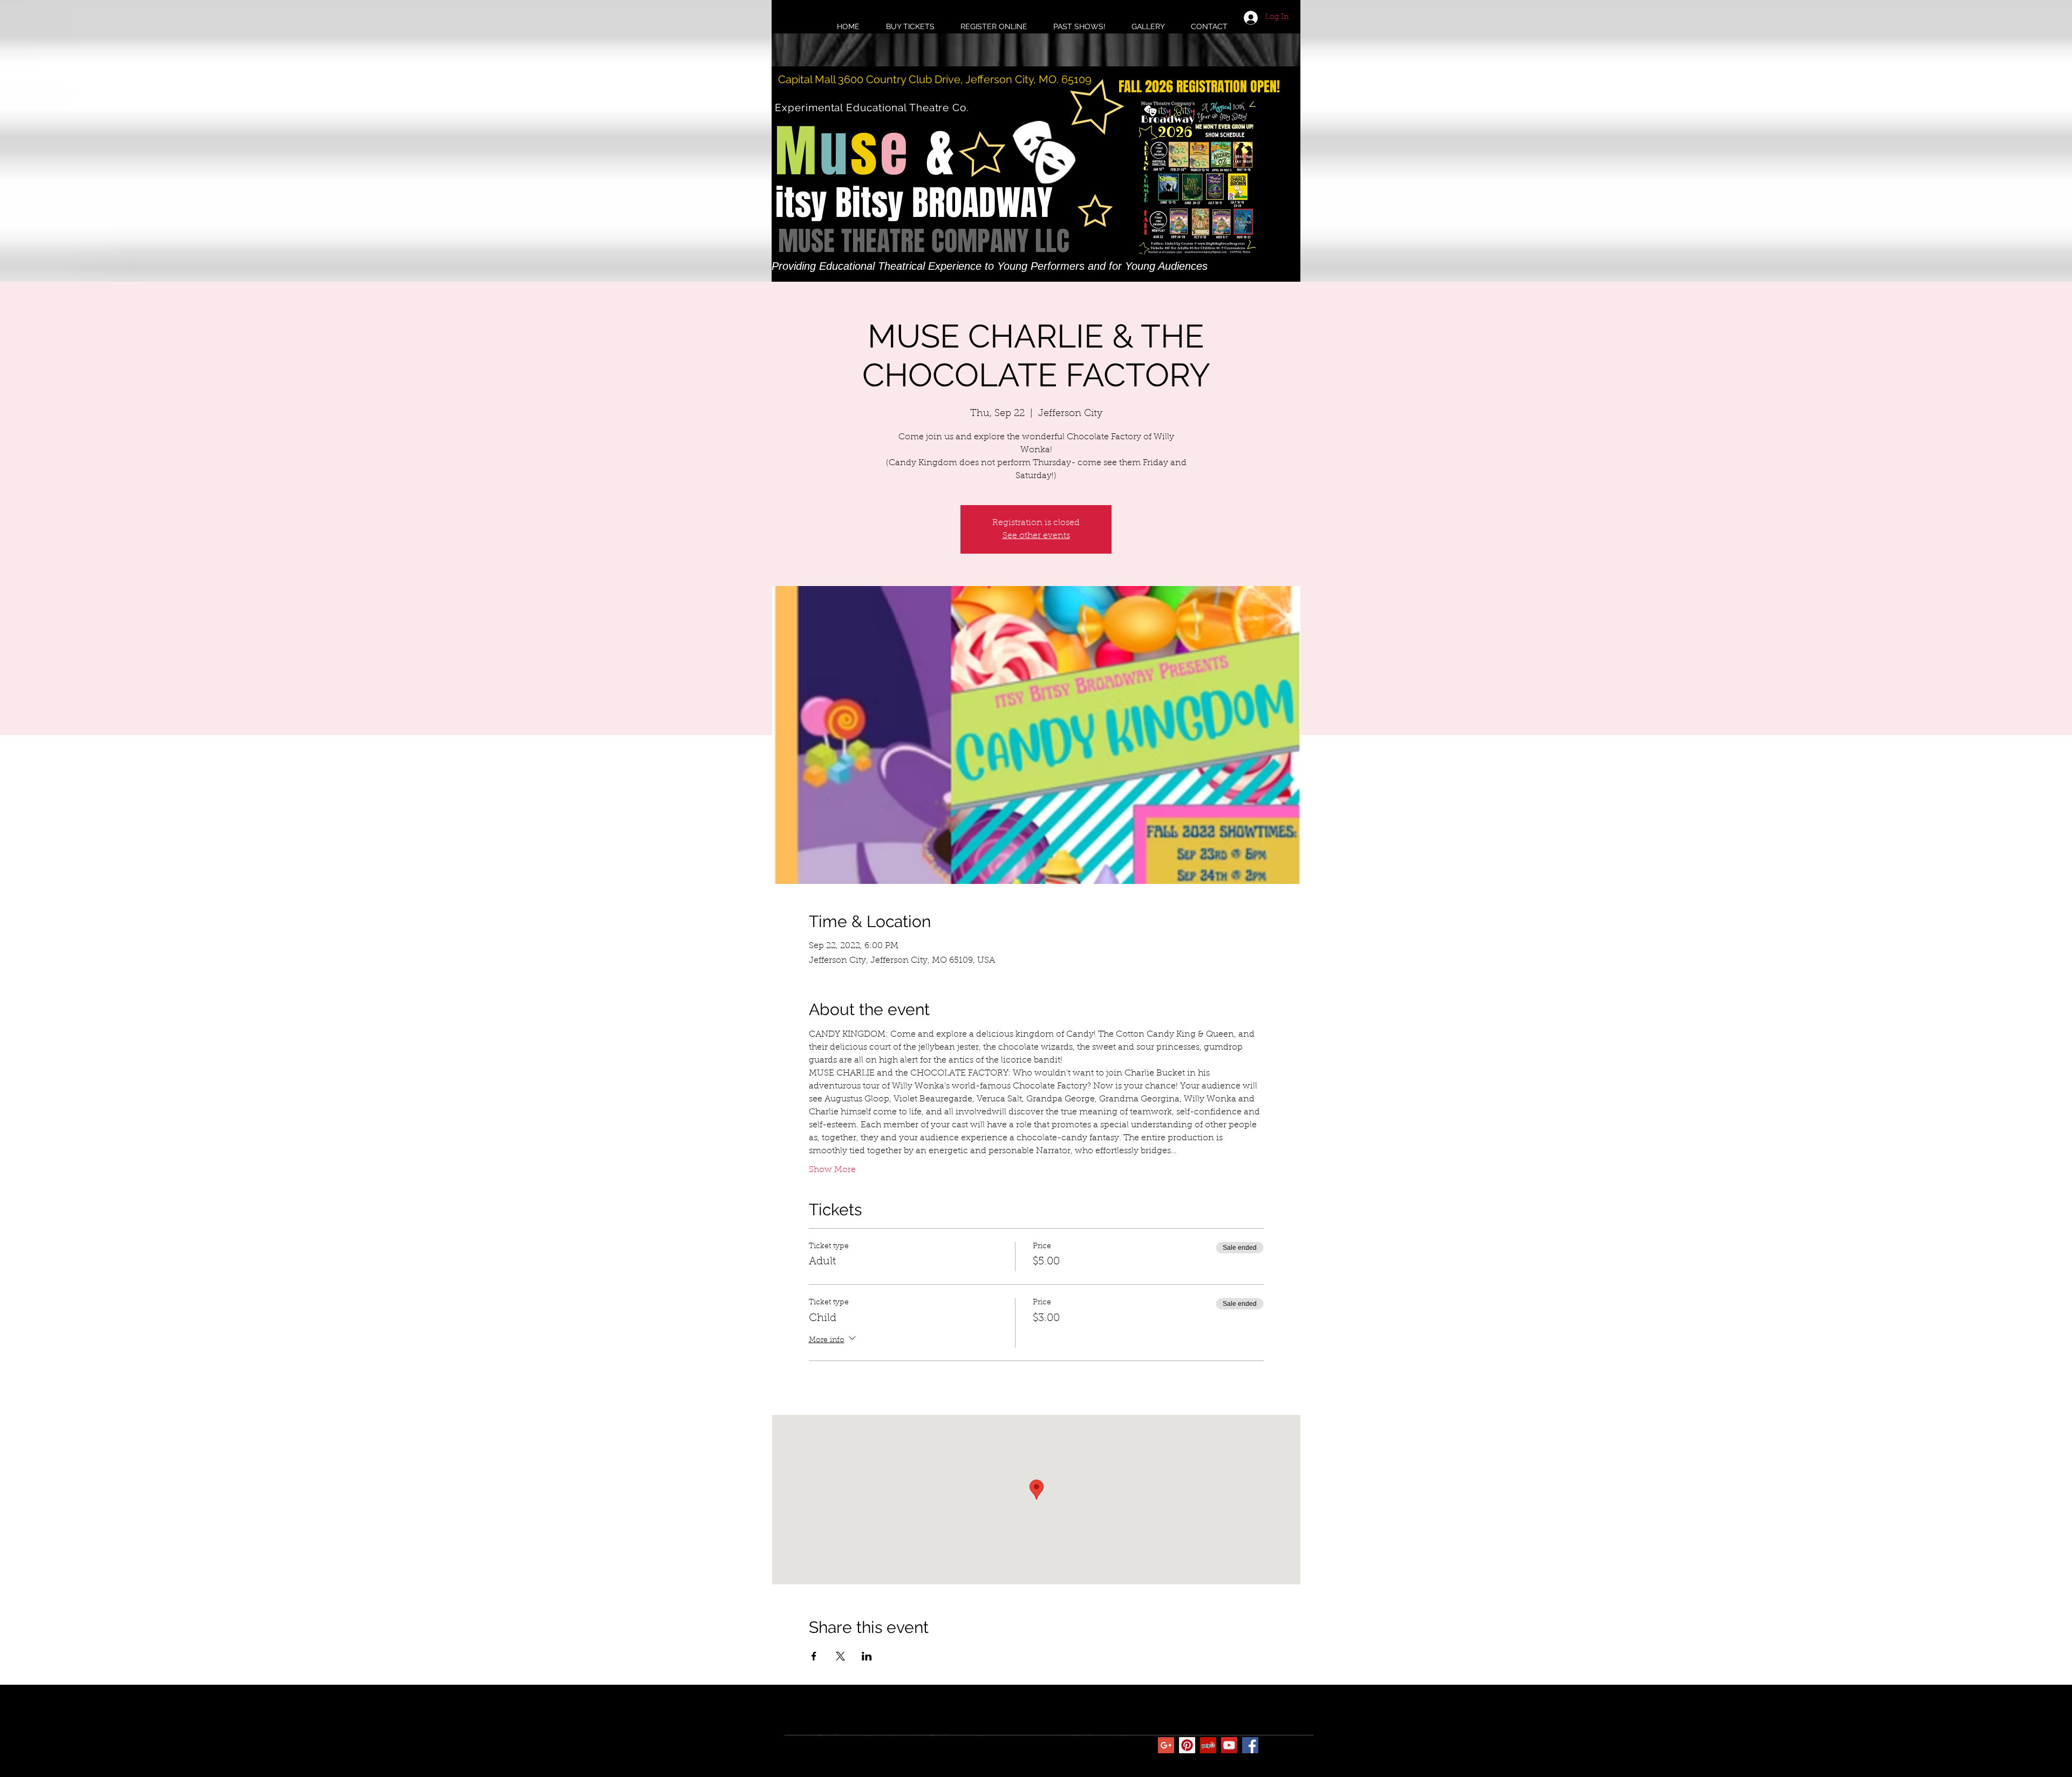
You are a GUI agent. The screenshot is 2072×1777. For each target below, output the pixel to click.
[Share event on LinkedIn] (867, 1656)
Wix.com (953, 1745)
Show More (832, 1170)
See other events (1036, 536)
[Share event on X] (840, 1656)
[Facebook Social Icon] (1250, 1745)
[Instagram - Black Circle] (1292, 1745)
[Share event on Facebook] (814, 1656)
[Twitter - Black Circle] (1271, 1745)
